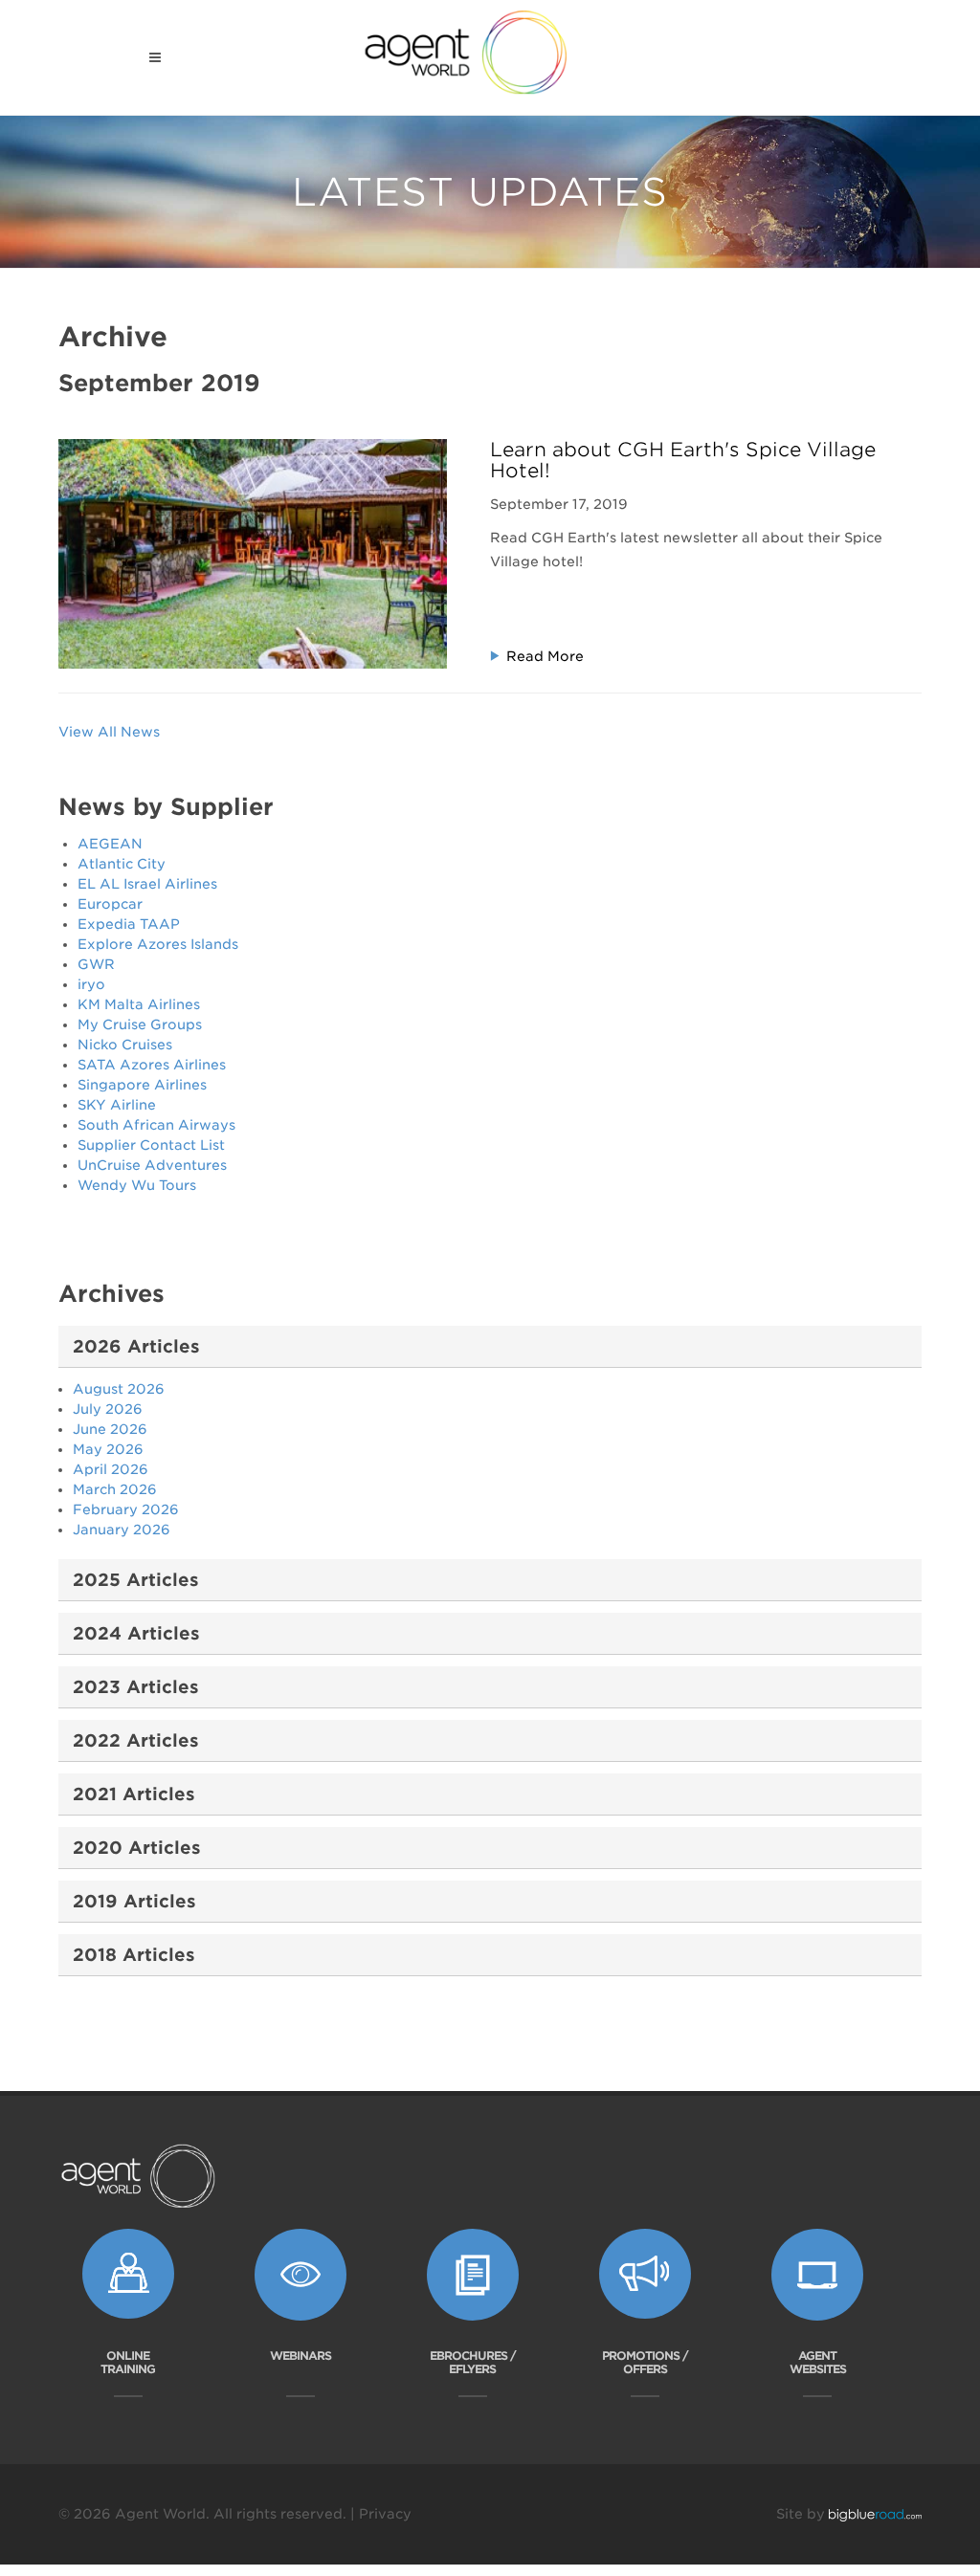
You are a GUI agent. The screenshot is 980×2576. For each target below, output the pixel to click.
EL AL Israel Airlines (147, 884)
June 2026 (110, 1429)
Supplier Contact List (151, 1145)
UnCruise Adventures (152, 1165)
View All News (109, 732)
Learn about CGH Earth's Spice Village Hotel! (683, 460)
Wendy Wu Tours (137, 1185)
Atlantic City (122, 864)
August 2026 (119, 1389)
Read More (545, 656)
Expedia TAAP (129, 924)
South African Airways (156, 1125)
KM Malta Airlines (139, 1004)
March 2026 (115, 1489)
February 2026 (126, 1509)
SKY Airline (117, 1105)
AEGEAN (110, 844)
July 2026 (108, 1409)
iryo (91, 984)
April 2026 (111, 1469)
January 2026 (122, 1530)
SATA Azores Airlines (152, 1065)
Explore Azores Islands (158, 944)
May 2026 (108, 1449)
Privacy (385, 2514)
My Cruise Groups (140, 1024)
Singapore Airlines (142, 1085)
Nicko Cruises (125, 1045)
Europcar (110, 904)
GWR (96, 964)
